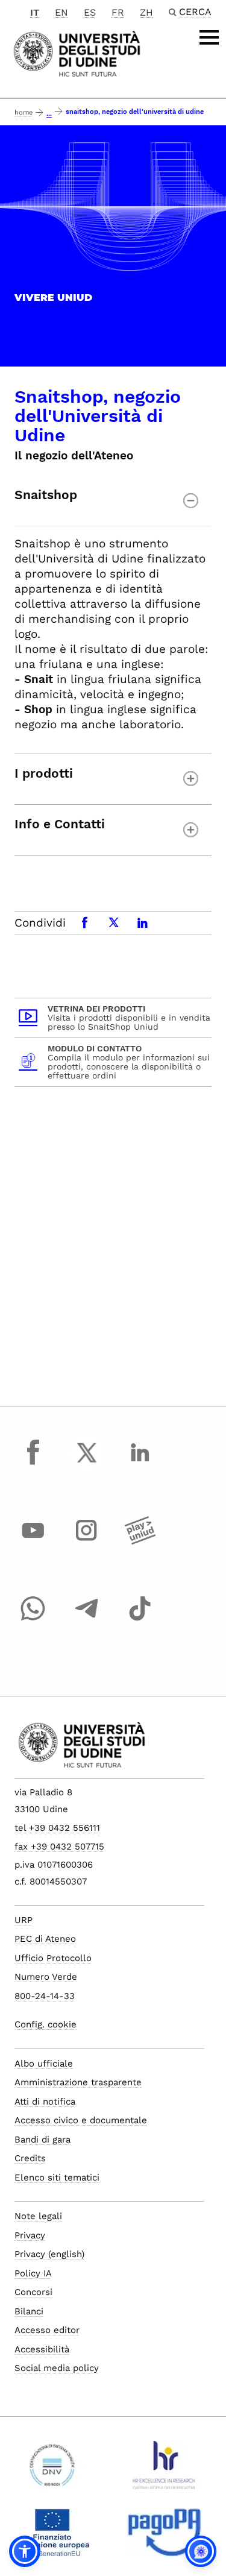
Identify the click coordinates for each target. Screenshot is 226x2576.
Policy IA (33, 2273)
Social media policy (57, 2368)
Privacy (30, 2235)
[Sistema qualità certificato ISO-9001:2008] (52, 2470)
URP (24, 1920)
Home (24, 112)
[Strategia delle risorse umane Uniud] (164, 2470)
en (61, 12)
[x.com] (87, 1464)
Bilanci (29, 2311)
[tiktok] (140, 1620)
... (49, 114)
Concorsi (33, 2292)
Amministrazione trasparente (78, 2082)
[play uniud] (140, 1542)
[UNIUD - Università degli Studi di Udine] (77, 53)
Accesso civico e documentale (81, 2120)
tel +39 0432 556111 (57, 1828)
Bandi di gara (42, 2140)
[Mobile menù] (209, 37)
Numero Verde (46, 1977)
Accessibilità (42, 2349)
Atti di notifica (45, 2102)
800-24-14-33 (45, 1996)
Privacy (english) (49, 2254)
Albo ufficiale (44, 2064)
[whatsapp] (33, 1620)
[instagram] (87, 1542)
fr (118, 12)
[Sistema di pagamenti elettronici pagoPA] (164, 2537)
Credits (30, 2158)
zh (146, 12)
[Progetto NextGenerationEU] (52, 2537)
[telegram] (87, 1620)
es (90, 12)
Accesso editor (47, 2330)
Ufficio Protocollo (53, 1958)
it (35, 12)
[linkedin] (140, 1464)
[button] (25, 2551)
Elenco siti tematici (57, 2178)
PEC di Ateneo (45, 1939)
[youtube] (33, 1542)
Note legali (38, 2216)
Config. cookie (46, 2024)
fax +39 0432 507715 (59, 1847)
